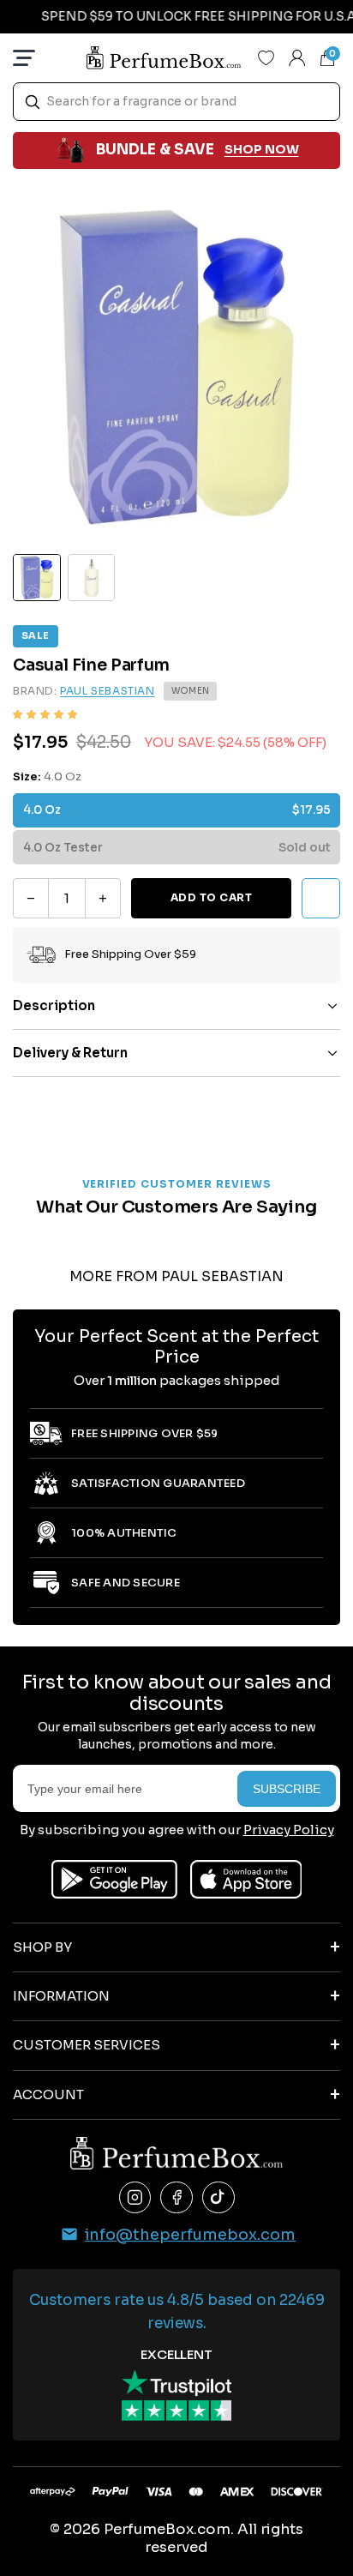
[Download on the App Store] (246, 1879)
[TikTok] (218, 2198)
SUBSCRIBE (287, 1789)
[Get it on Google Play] (114, 1879)
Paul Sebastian (107, 691)
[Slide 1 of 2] (37, 578)
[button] (45, 715)
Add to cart (211, 897)
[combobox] (176, 102)
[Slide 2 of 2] (92, 578)
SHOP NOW (262, 149)
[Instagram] (135, 2198)
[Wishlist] (266, 57)
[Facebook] (176, 2198)
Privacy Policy (289, 1830)
